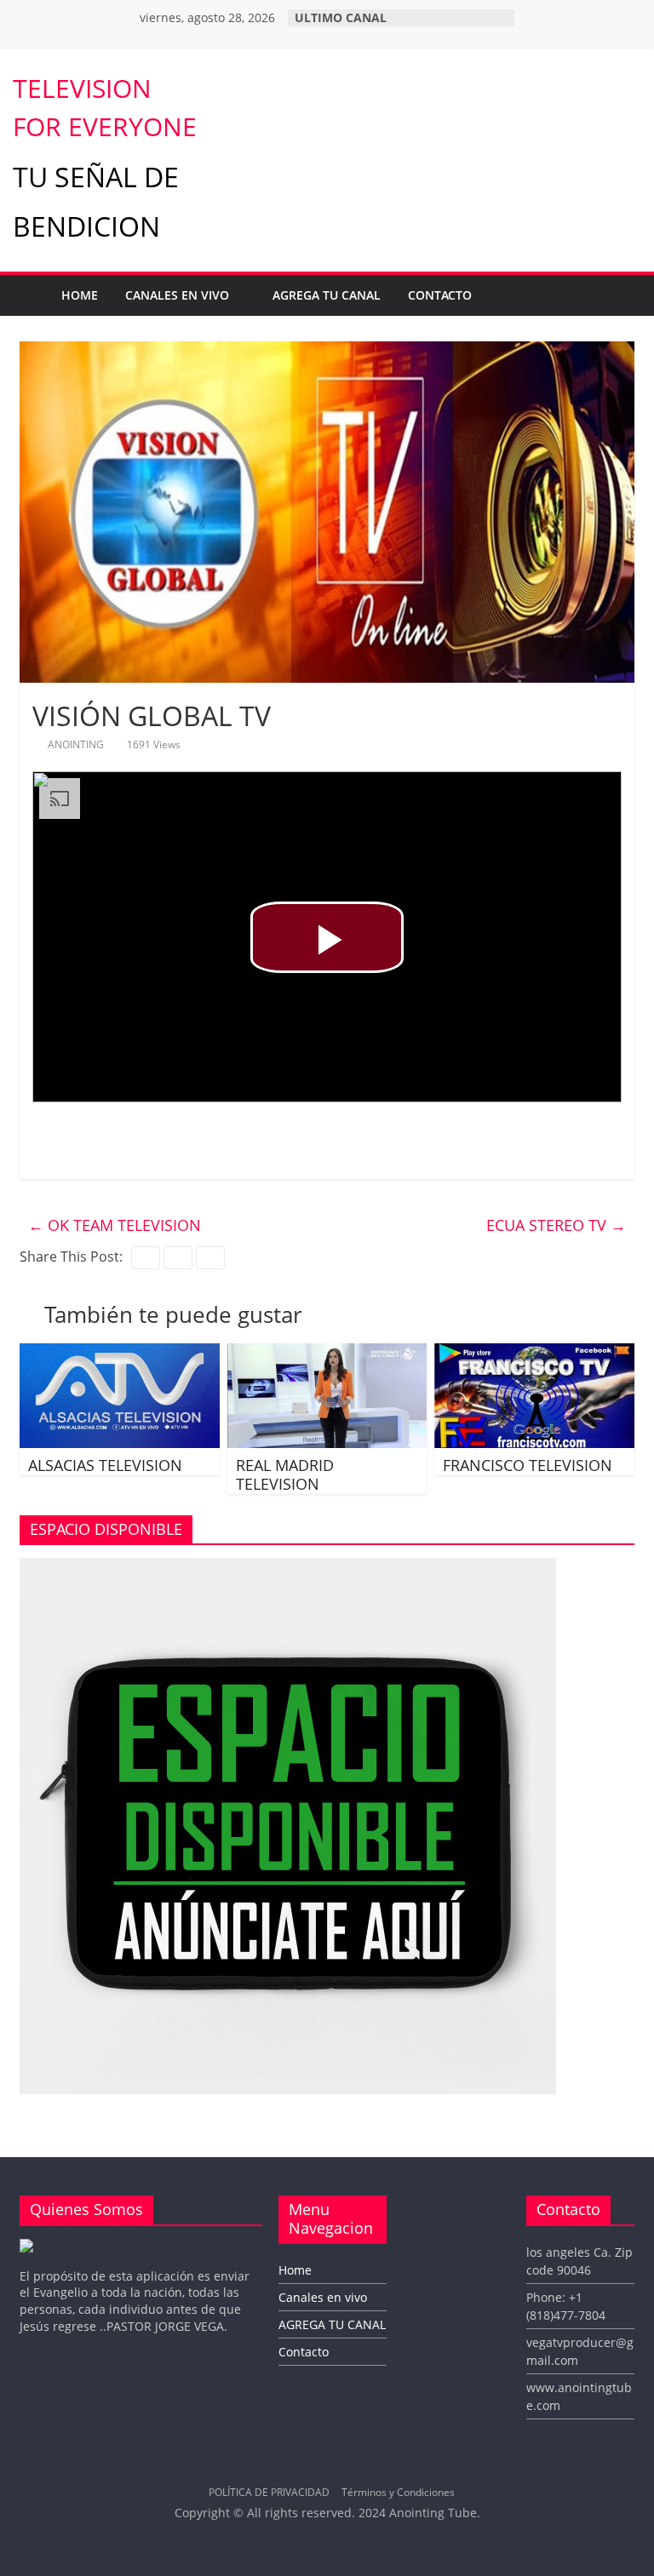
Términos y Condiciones (398, 2492)
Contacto (440, 295)
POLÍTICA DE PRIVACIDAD (269, 2492)
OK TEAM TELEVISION (115, 1225)
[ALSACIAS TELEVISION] (120, 1354)
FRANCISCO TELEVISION (528, 1465)
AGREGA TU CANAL (327, 295)
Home (80, 295)
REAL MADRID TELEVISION (285, 1474)
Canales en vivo (177, 295)
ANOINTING (77, 744)
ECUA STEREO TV (556, 1225)
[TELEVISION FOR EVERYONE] (30, 295)
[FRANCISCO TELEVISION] (534, 1354)
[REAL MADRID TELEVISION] (327, 1354)
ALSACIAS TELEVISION (105, 1465)
